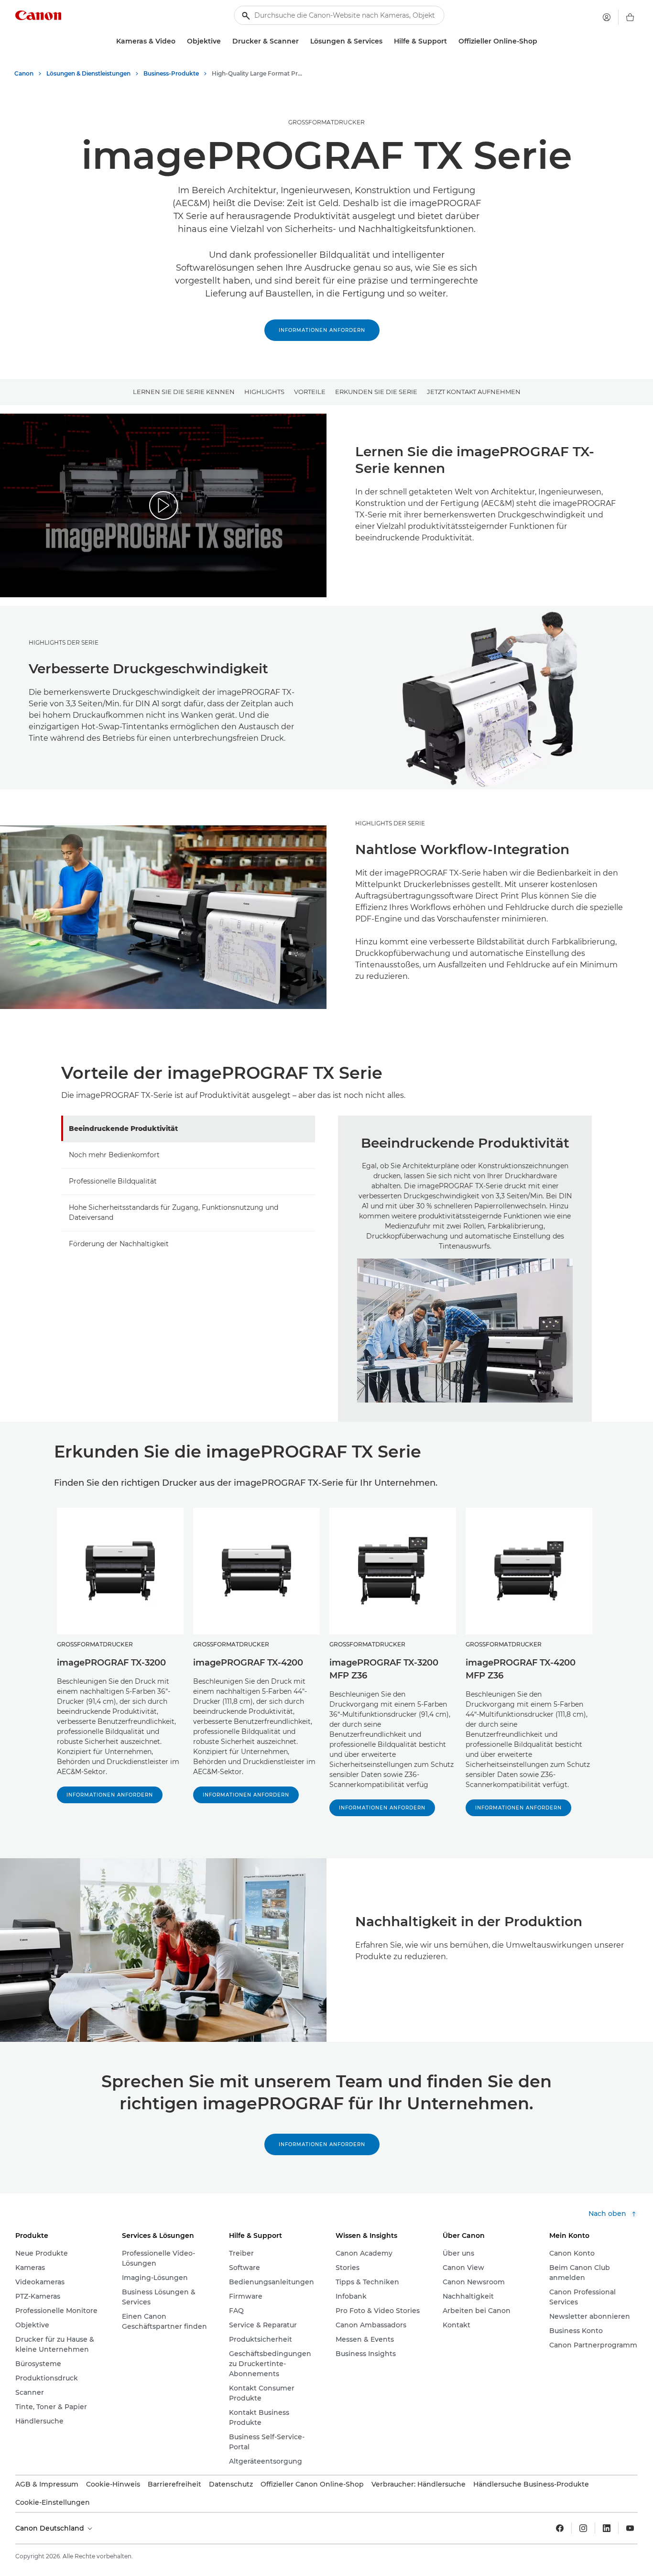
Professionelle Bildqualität (113, 1181)
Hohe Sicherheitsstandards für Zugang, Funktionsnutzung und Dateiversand (174, 1212)
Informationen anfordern (322, 330)
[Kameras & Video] (179, 41)
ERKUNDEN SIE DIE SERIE (376, 392)
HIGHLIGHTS (264, 392)
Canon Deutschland (51, 2528)
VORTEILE (310, 392)
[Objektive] (225, 41)
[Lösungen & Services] (386, 41)
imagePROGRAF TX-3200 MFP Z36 (384, 1669)
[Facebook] (560, 2528)
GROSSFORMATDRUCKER (326, 122)
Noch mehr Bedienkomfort (114, 1155)
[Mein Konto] (607, 17)
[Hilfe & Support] (451, 41)
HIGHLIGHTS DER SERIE (64, 642)
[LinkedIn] (607, 2528)
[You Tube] (630, 2528)
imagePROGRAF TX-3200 (111, 1663)
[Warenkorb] (630, 17)
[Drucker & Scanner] (303, 41)
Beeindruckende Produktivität (123, 1129)
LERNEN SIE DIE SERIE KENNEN (184, 392)
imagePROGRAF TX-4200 (248, 1663)
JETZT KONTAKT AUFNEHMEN (474, 392)
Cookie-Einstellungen (53, 2502)
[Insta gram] (583, 2528)
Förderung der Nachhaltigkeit (119, 1244)
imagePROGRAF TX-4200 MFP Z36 (521, 1669)
